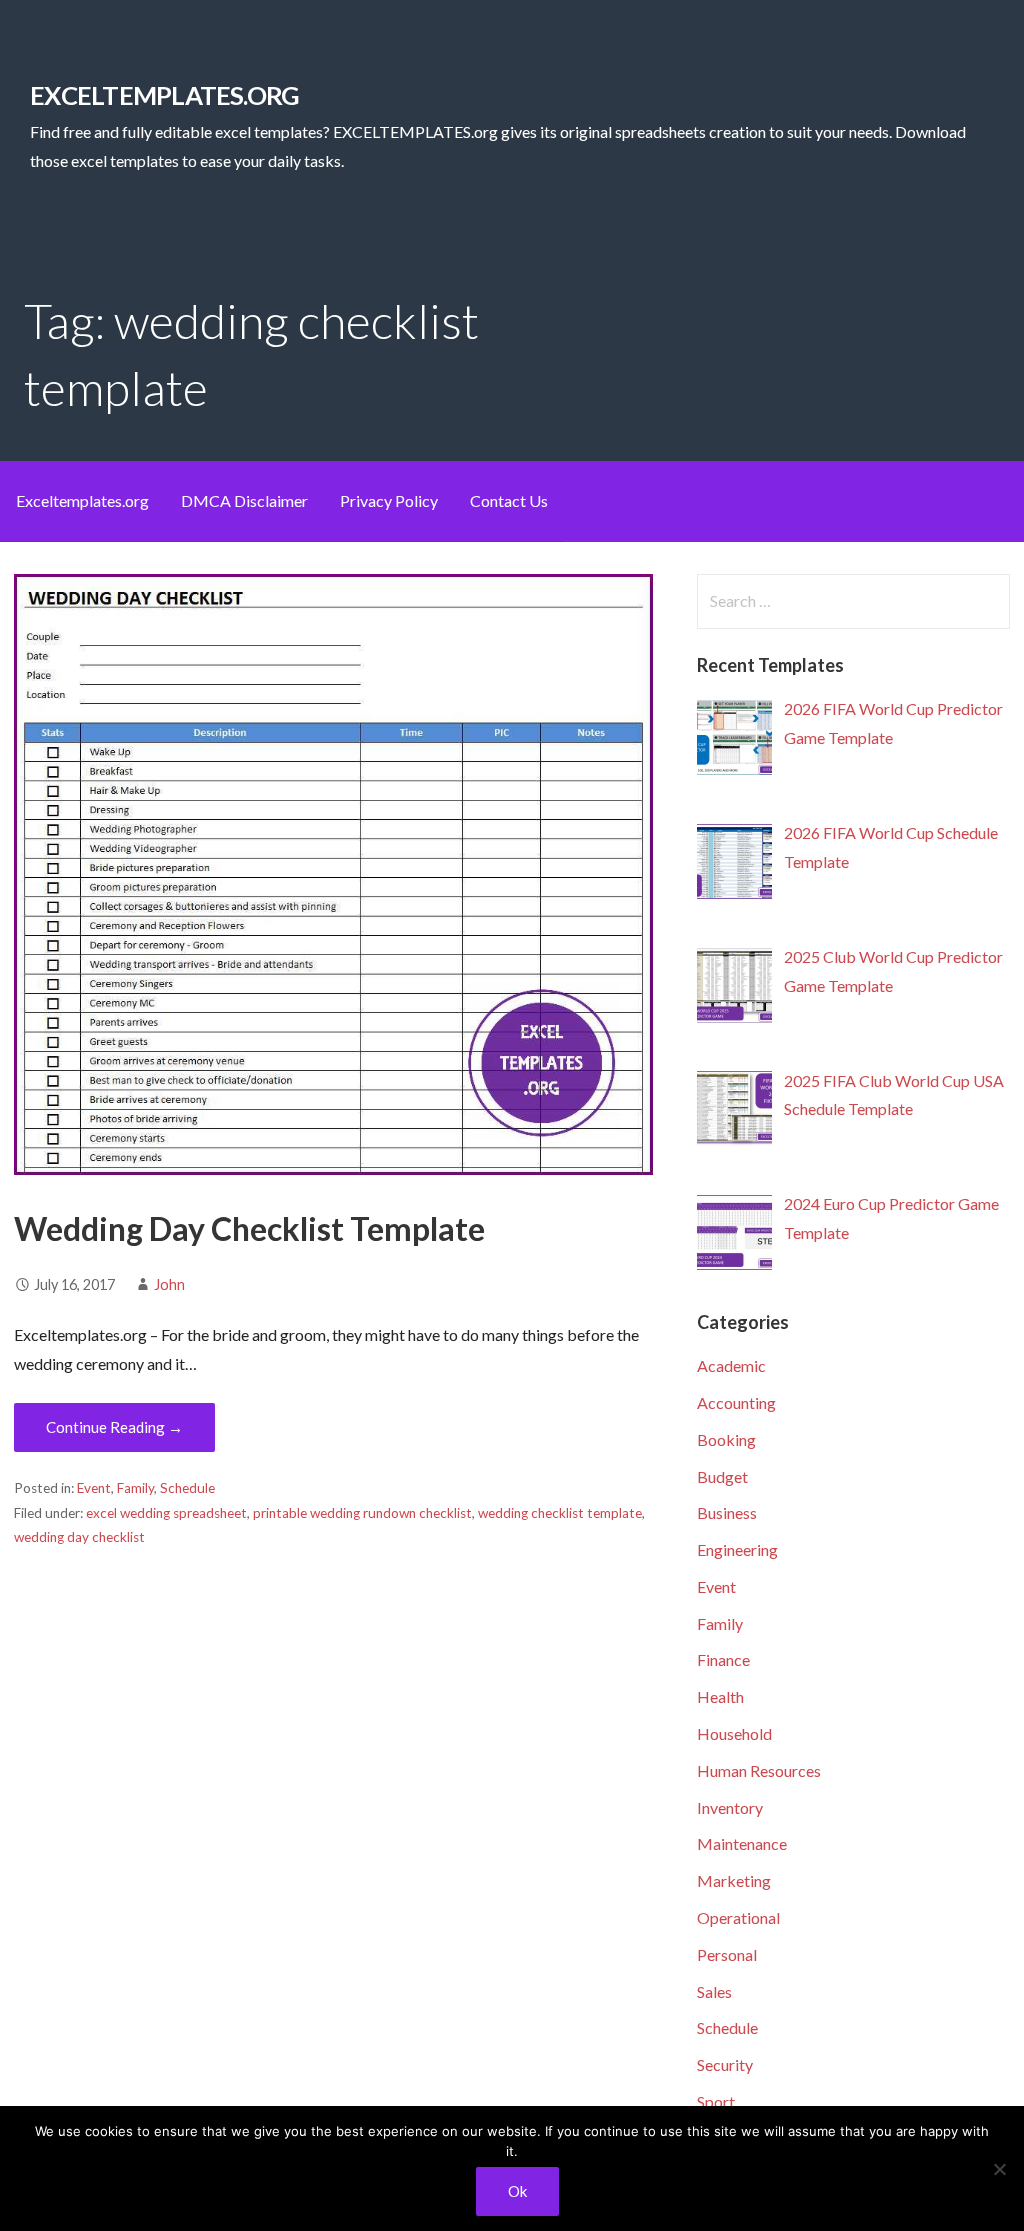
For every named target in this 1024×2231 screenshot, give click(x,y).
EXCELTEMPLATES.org (164, 95)
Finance (723, 1659)
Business (727, 1512)
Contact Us (509, 500)
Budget (722, 1476)
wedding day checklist (79, 1537)
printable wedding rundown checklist (362, 1513)
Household (734, 1733)
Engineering (737, 1549)
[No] (999, 2169)
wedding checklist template (560, 1513)
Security (725, 2064)
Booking (726, 1439)
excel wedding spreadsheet (166, 1513)
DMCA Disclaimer (244, 500)
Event (94, 1488)
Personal (727, 1954)
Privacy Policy (389, 500)
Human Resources (759, 1770)
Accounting (736, 1402)
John (169, 1284)
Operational (738, 1917)
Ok (517, 2191)
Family (135, 1488)
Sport (716, 2101)
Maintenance (742, 1843)
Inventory (730, 1807)
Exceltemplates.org (82, 500)
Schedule (187, 1488)
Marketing (734, 1880)
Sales (714, 1991)
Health (720, 1696)
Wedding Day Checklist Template (249, 1228)
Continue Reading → (114, 1427)
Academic (731, 1365)
